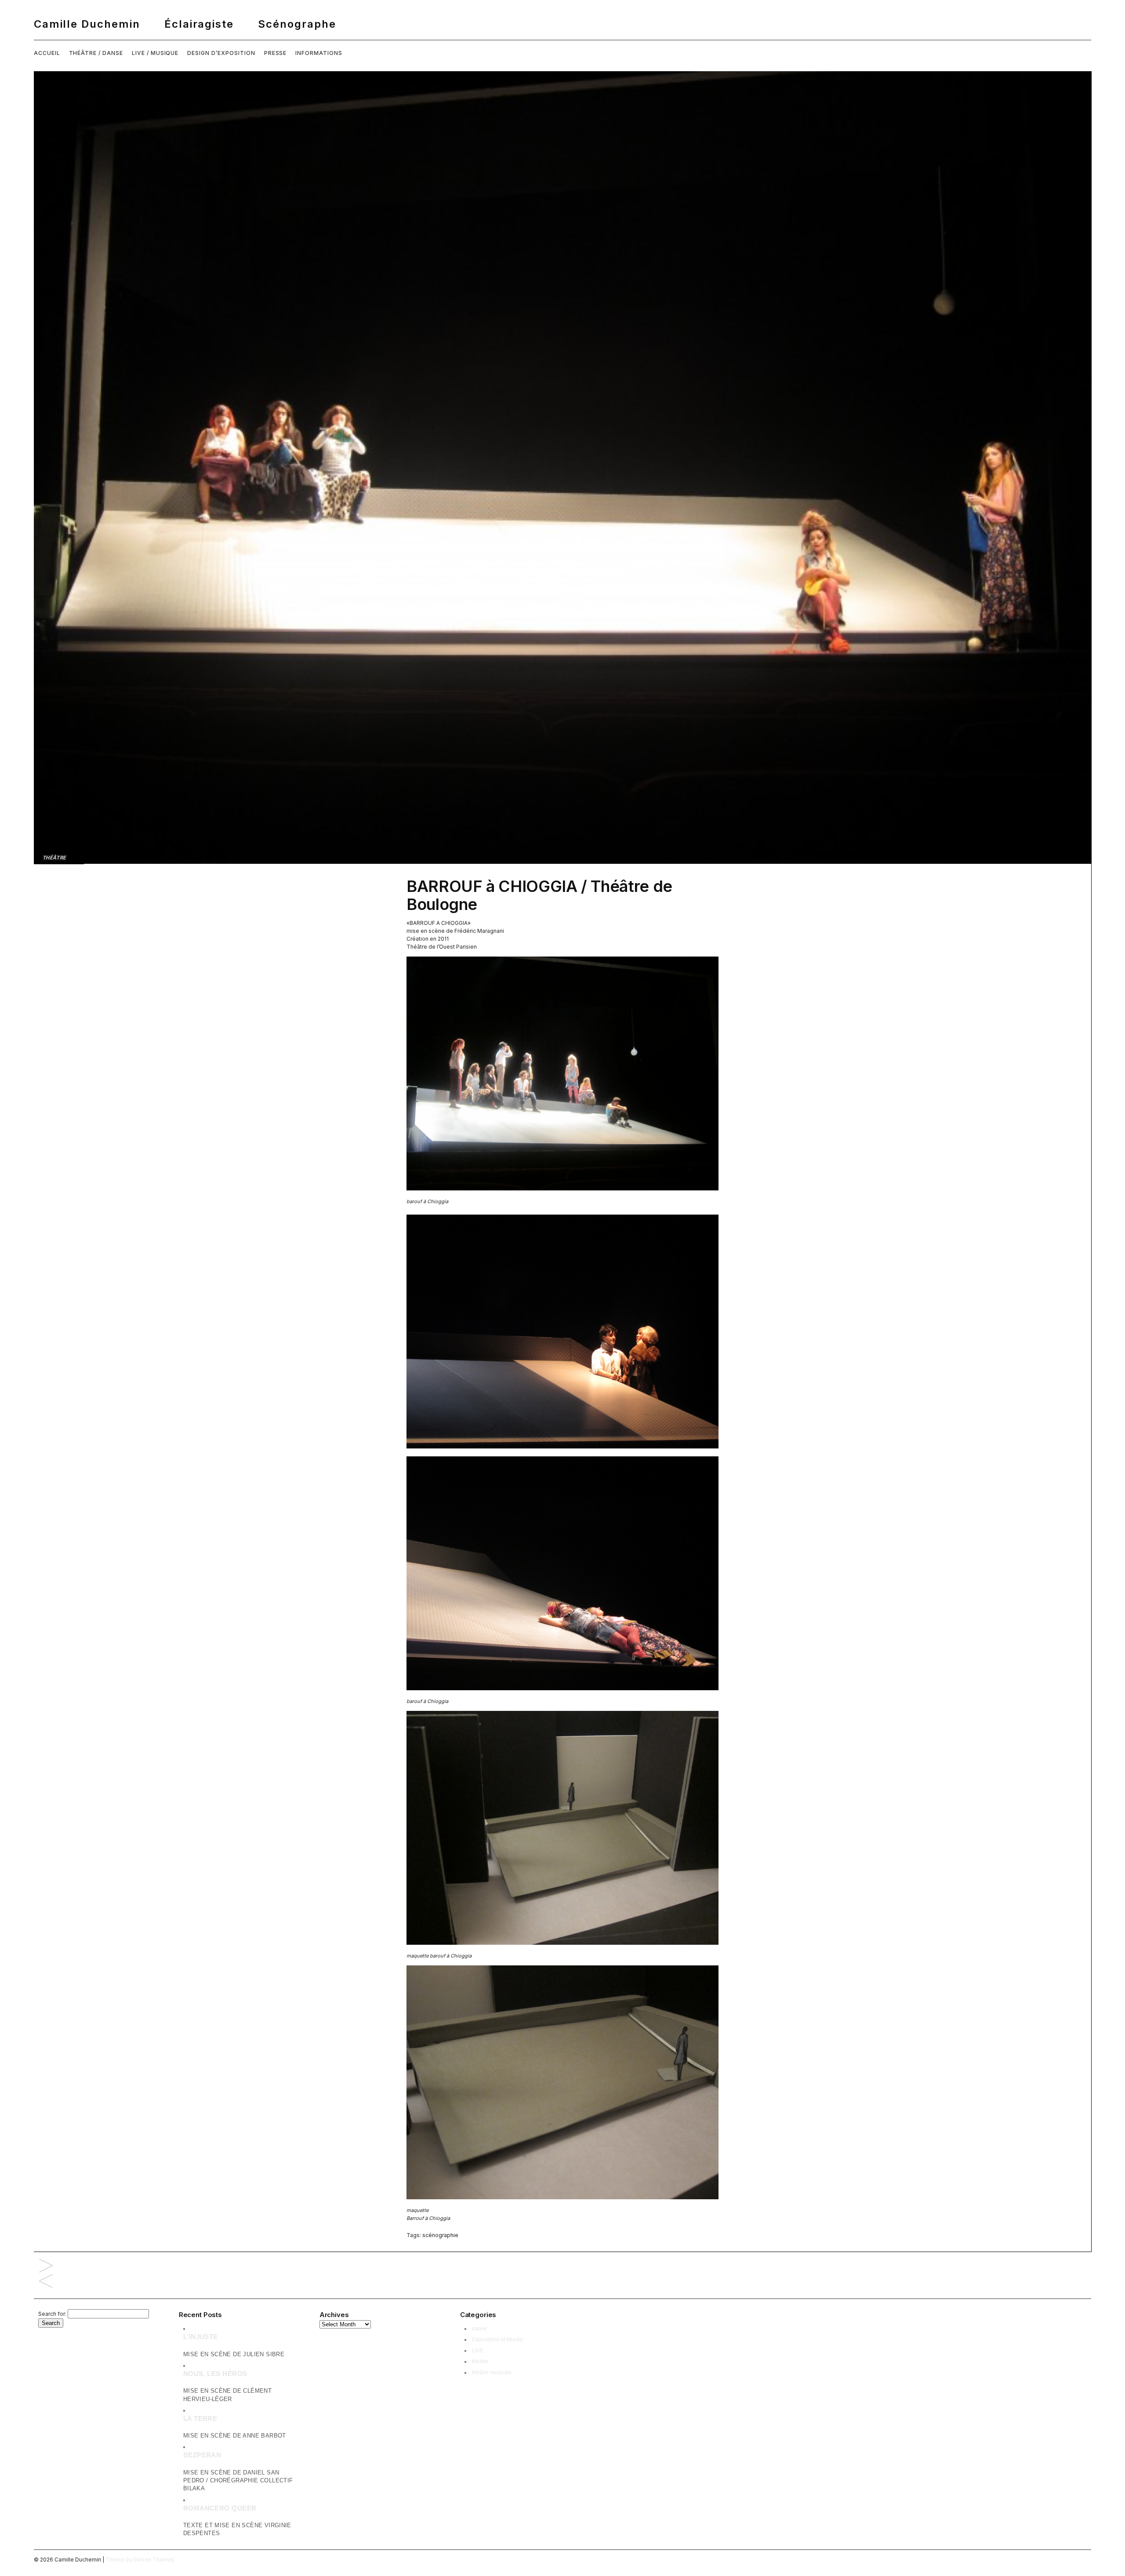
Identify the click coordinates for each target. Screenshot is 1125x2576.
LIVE (478, 2350)
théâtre (54, 858)
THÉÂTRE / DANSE (96, 53)
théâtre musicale (492, 2372)
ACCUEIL (47, 53)
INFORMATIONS (319, 53)
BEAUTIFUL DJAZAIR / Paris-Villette (46, 2266)
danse (479, 2329)
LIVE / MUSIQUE (155, 53)
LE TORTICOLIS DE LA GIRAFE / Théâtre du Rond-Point (46, 2282)
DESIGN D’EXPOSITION (221, 53)
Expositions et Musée (497, 2340)
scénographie (440, 2235)
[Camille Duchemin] (562, 24)
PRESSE (276, 53)
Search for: (52, 2314)
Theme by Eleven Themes (140, 2560)
